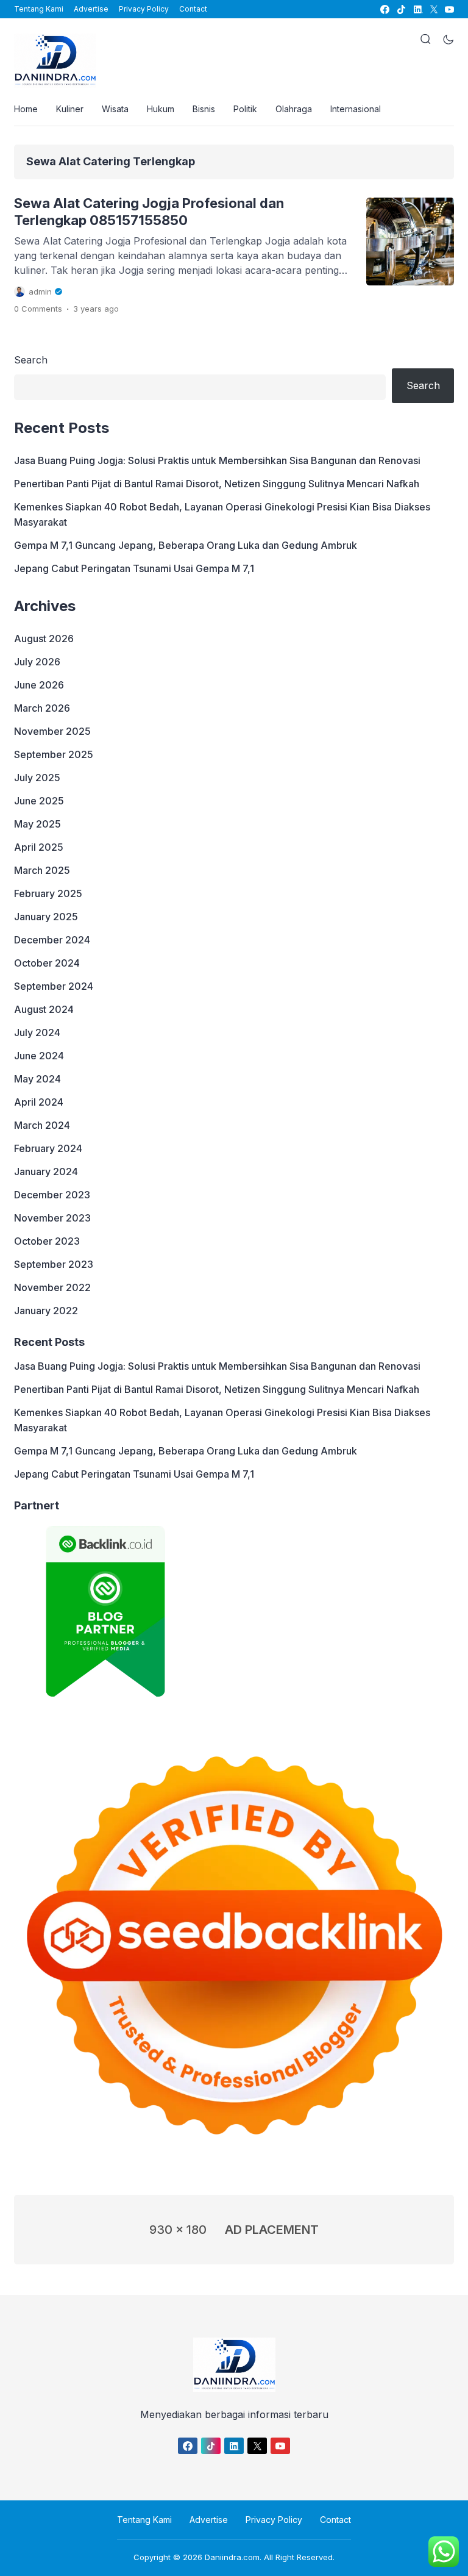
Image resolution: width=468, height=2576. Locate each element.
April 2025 (39, 847)
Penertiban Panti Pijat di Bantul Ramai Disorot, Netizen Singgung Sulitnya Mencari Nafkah (217, 484)
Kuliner (70, 109)
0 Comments (38, 309)
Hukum (161, 109)
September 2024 (54, 986)
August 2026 (44, 639)
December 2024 (52, 940)
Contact (193, 9)
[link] (384, 9)
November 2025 (52, 731)
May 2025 (37, 824)
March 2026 (42, 708)
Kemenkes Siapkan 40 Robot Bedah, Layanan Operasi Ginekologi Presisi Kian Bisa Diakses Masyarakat (222, 514)
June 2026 (39, 685)
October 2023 (47, 1241)
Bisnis (204, 109)
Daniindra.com (232, 2557)
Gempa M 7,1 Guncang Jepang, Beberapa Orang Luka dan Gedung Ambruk (186, 545)
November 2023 (52, 1218)
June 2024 (39, 1056)
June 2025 (39, 801)
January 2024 (46, 1172)
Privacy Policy (144, 9)
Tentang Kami (39, 9)
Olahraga (294, 109)
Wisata (115, 109)
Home (26, 109)
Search (31, 360)
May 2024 (37, 1079)
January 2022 (46, 1311)
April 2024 (39, 1102)
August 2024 (44, 1009)
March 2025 (42, 870)
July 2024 (37, 1032)
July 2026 (37, 662)
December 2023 (52, 1195)
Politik (245, 109)
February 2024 (48, 1148)
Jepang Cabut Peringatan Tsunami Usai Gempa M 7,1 (134, 568)
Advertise (91, 9)
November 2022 (52, 1287)
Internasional (356, 109)
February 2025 (48, 893)
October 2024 (47, 963)
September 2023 (54, 1264)
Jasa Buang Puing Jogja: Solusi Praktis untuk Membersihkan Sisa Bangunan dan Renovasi (217, 460)
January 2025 (46, 917)
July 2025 (37, 778)
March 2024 (42, 1125)
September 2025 (54, 754)
